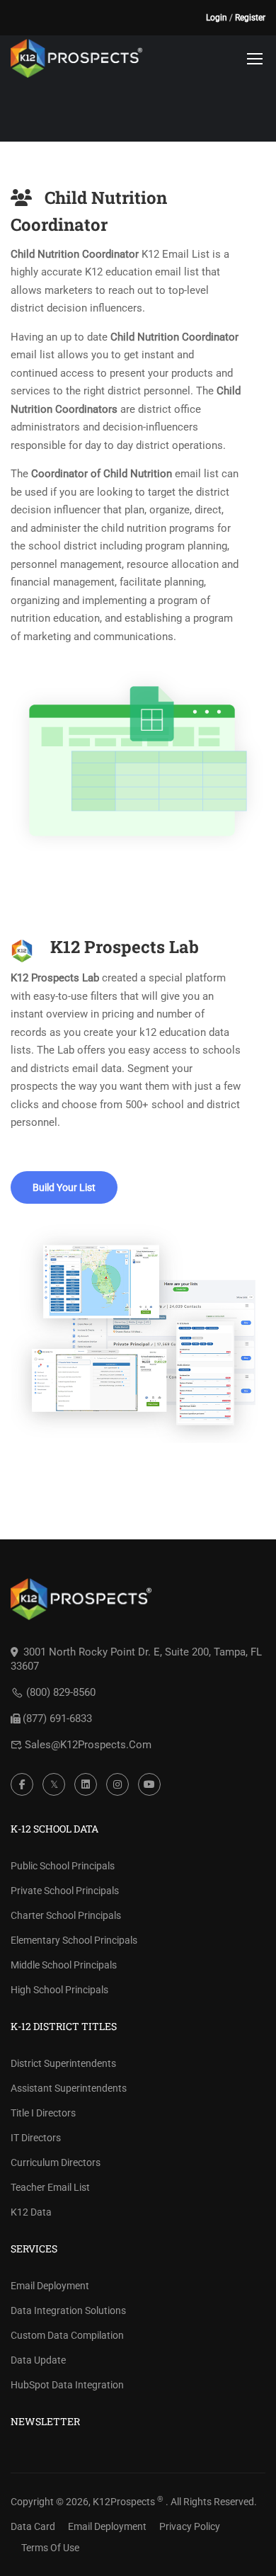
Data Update (38, 2360)
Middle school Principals (64, 1965)
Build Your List (64, 1187)
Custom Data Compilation (67, 2335)
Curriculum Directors (56, 2162)
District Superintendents (63, 2063)
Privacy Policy (190, 2526)
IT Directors (36, 2138)
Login (217, 18)
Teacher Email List (50, 2187)
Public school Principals (63, 1866)
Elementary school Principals (74, 1940)
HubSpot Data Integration (67, 2385)
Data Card (33, 2526)
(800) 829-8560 (61, 1692)
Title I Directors (43, 2113)
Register (250, 18)
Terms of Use (50, 2548)
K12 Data (31, 2212)
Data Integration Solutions (68, 2310)
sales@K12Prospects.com (88, 1745)
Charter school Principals (66, 1915)
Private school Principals (65, 1891)
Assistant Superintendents (69, 2088)
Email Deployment (50, 2286)
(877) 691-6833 (57, 1719)
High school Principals (59, 1990)
